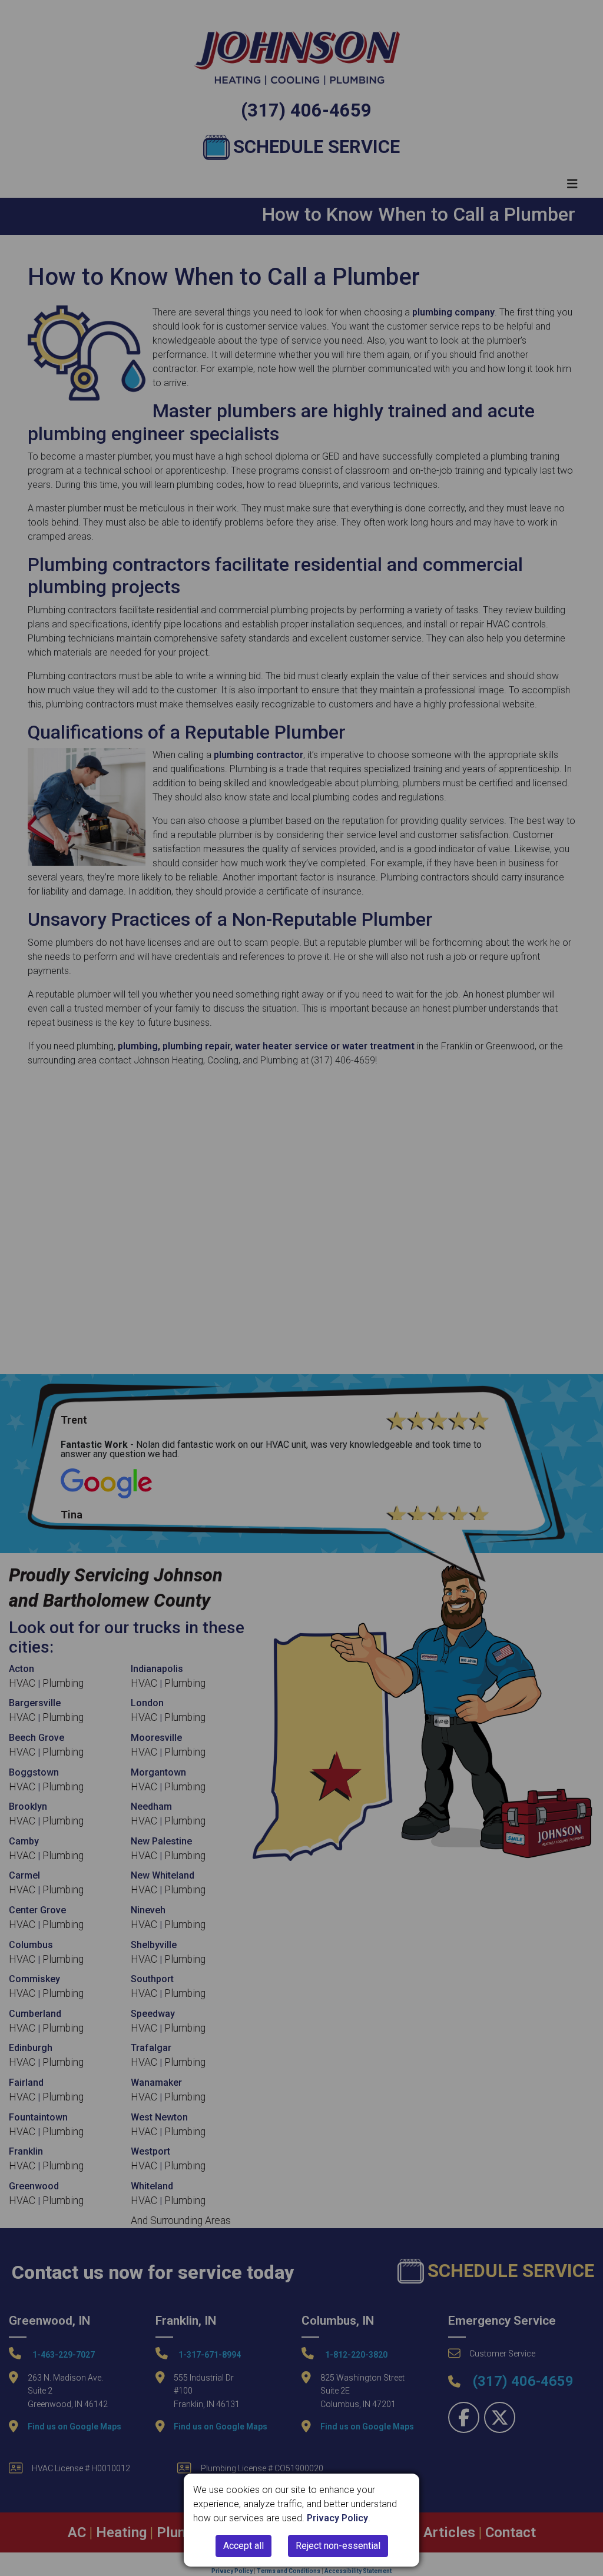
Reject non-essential (338, 2546)
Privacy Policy (337, 2518)
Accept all (243, 2546)
